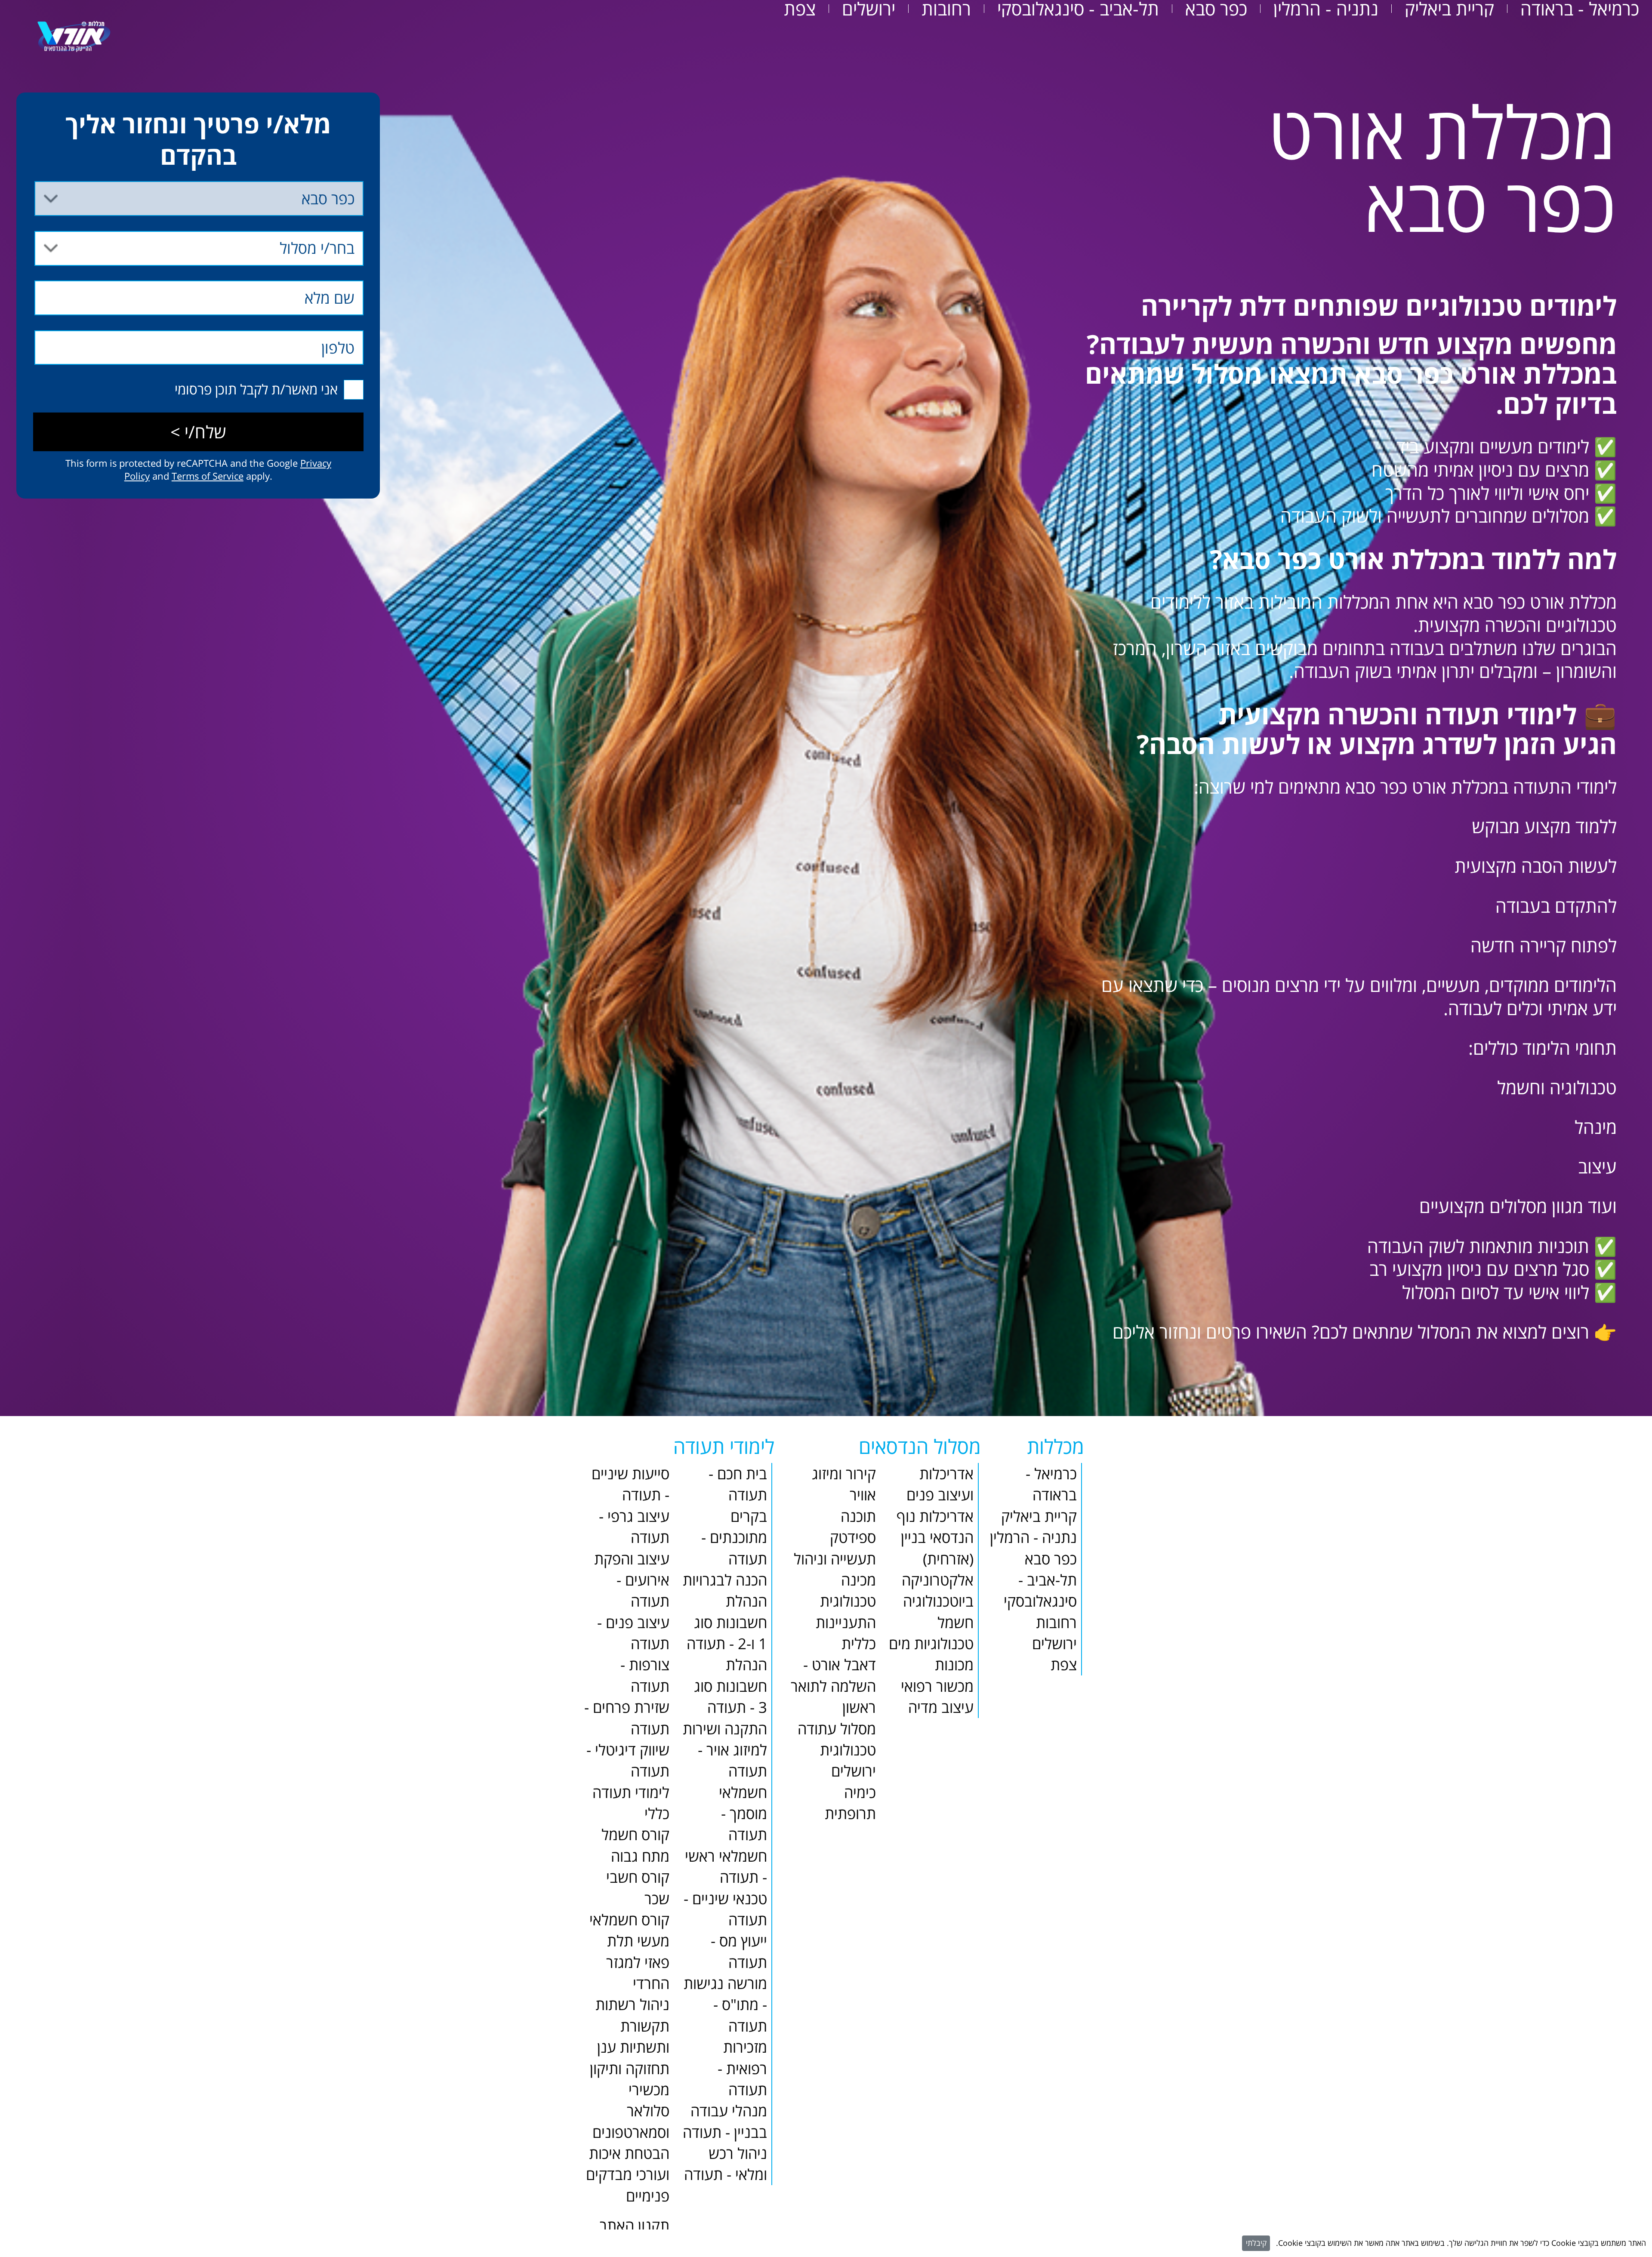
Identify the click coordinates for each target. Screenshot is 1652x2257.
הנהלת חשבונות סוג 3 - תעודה (730, 1686)
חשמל (955, 1622)
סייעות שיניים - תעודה (630, 1484)
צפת (800, 9)
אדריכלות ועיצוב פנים (940, 1484)
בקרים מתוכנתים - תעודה (734, 1537)
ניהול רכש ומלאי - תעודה (726, 2164)
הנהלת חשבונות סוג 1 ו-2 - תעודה (727, 1622)
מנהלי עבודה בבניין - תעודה (725, 2121)
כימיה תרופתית (850, 1803)
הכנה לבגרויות (725, 1580)
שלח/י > (198, 432)
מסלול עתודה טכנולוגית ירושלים (837, 1750)
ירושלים (869, 9)
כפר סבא (1216, 9)
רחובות (946, 9)
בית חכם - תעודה (738, 1484)
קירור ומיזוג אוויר (844, 1484)
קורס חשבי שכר (638, 1888)
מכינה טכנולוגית (848, 1590)
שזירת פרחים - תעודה (627, 1718)
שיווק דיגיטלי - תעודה (628, 1760)
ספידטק (853, 1537)
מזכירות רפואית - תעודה (742, 2068)
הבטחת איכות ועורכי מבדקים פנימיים (628, 2174)
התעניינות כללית (846, 1633)
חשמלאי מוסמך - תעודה (743, 1814)
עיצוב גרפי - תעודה (634, 1527)
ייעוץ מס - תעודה (739, 1951)
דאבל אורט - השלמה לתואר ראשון (833, 1686)
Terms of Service (208, 476)
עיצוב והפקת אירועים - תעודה (632, 1580)
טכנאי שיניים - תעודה (725, 1909)
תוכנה (858, 1516)
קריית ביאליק (1449, 9)
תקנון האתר (635, 2225)
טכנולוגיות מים (931, 1643)
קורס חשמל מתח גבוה (635, 1845)
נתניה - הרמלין (1326, 9)
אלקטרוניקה (938, 1580)
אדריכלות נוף (935, 1516)
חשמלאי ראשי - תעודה (726, 1866)
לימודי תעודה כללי (631, 1803)
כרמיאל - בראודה (1580, 9)
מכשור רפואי (937, 1686)
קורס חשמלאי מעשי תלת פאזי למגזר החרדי (629, 1951)
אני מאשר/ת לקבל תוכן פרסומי (256, 389)
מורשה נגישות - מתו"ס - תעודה (725, 2005)
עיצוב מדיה (941, 1707)
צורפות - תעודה (645, 1675)
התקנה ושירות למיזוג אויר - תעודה (725, 1750)
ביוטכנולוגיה (938, 1601)
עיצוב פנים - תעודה (633, 1633)
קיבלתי (1256, 2243)
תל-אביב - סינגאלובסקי (1078, 9)
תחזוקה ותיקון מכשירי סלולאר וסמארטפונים (630, 2100)
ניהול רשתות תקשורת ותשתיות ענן (632, 2026)
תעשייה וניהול (835, 1559)
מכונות (954, 1664)
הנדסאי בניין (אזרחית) (937, 1548)
